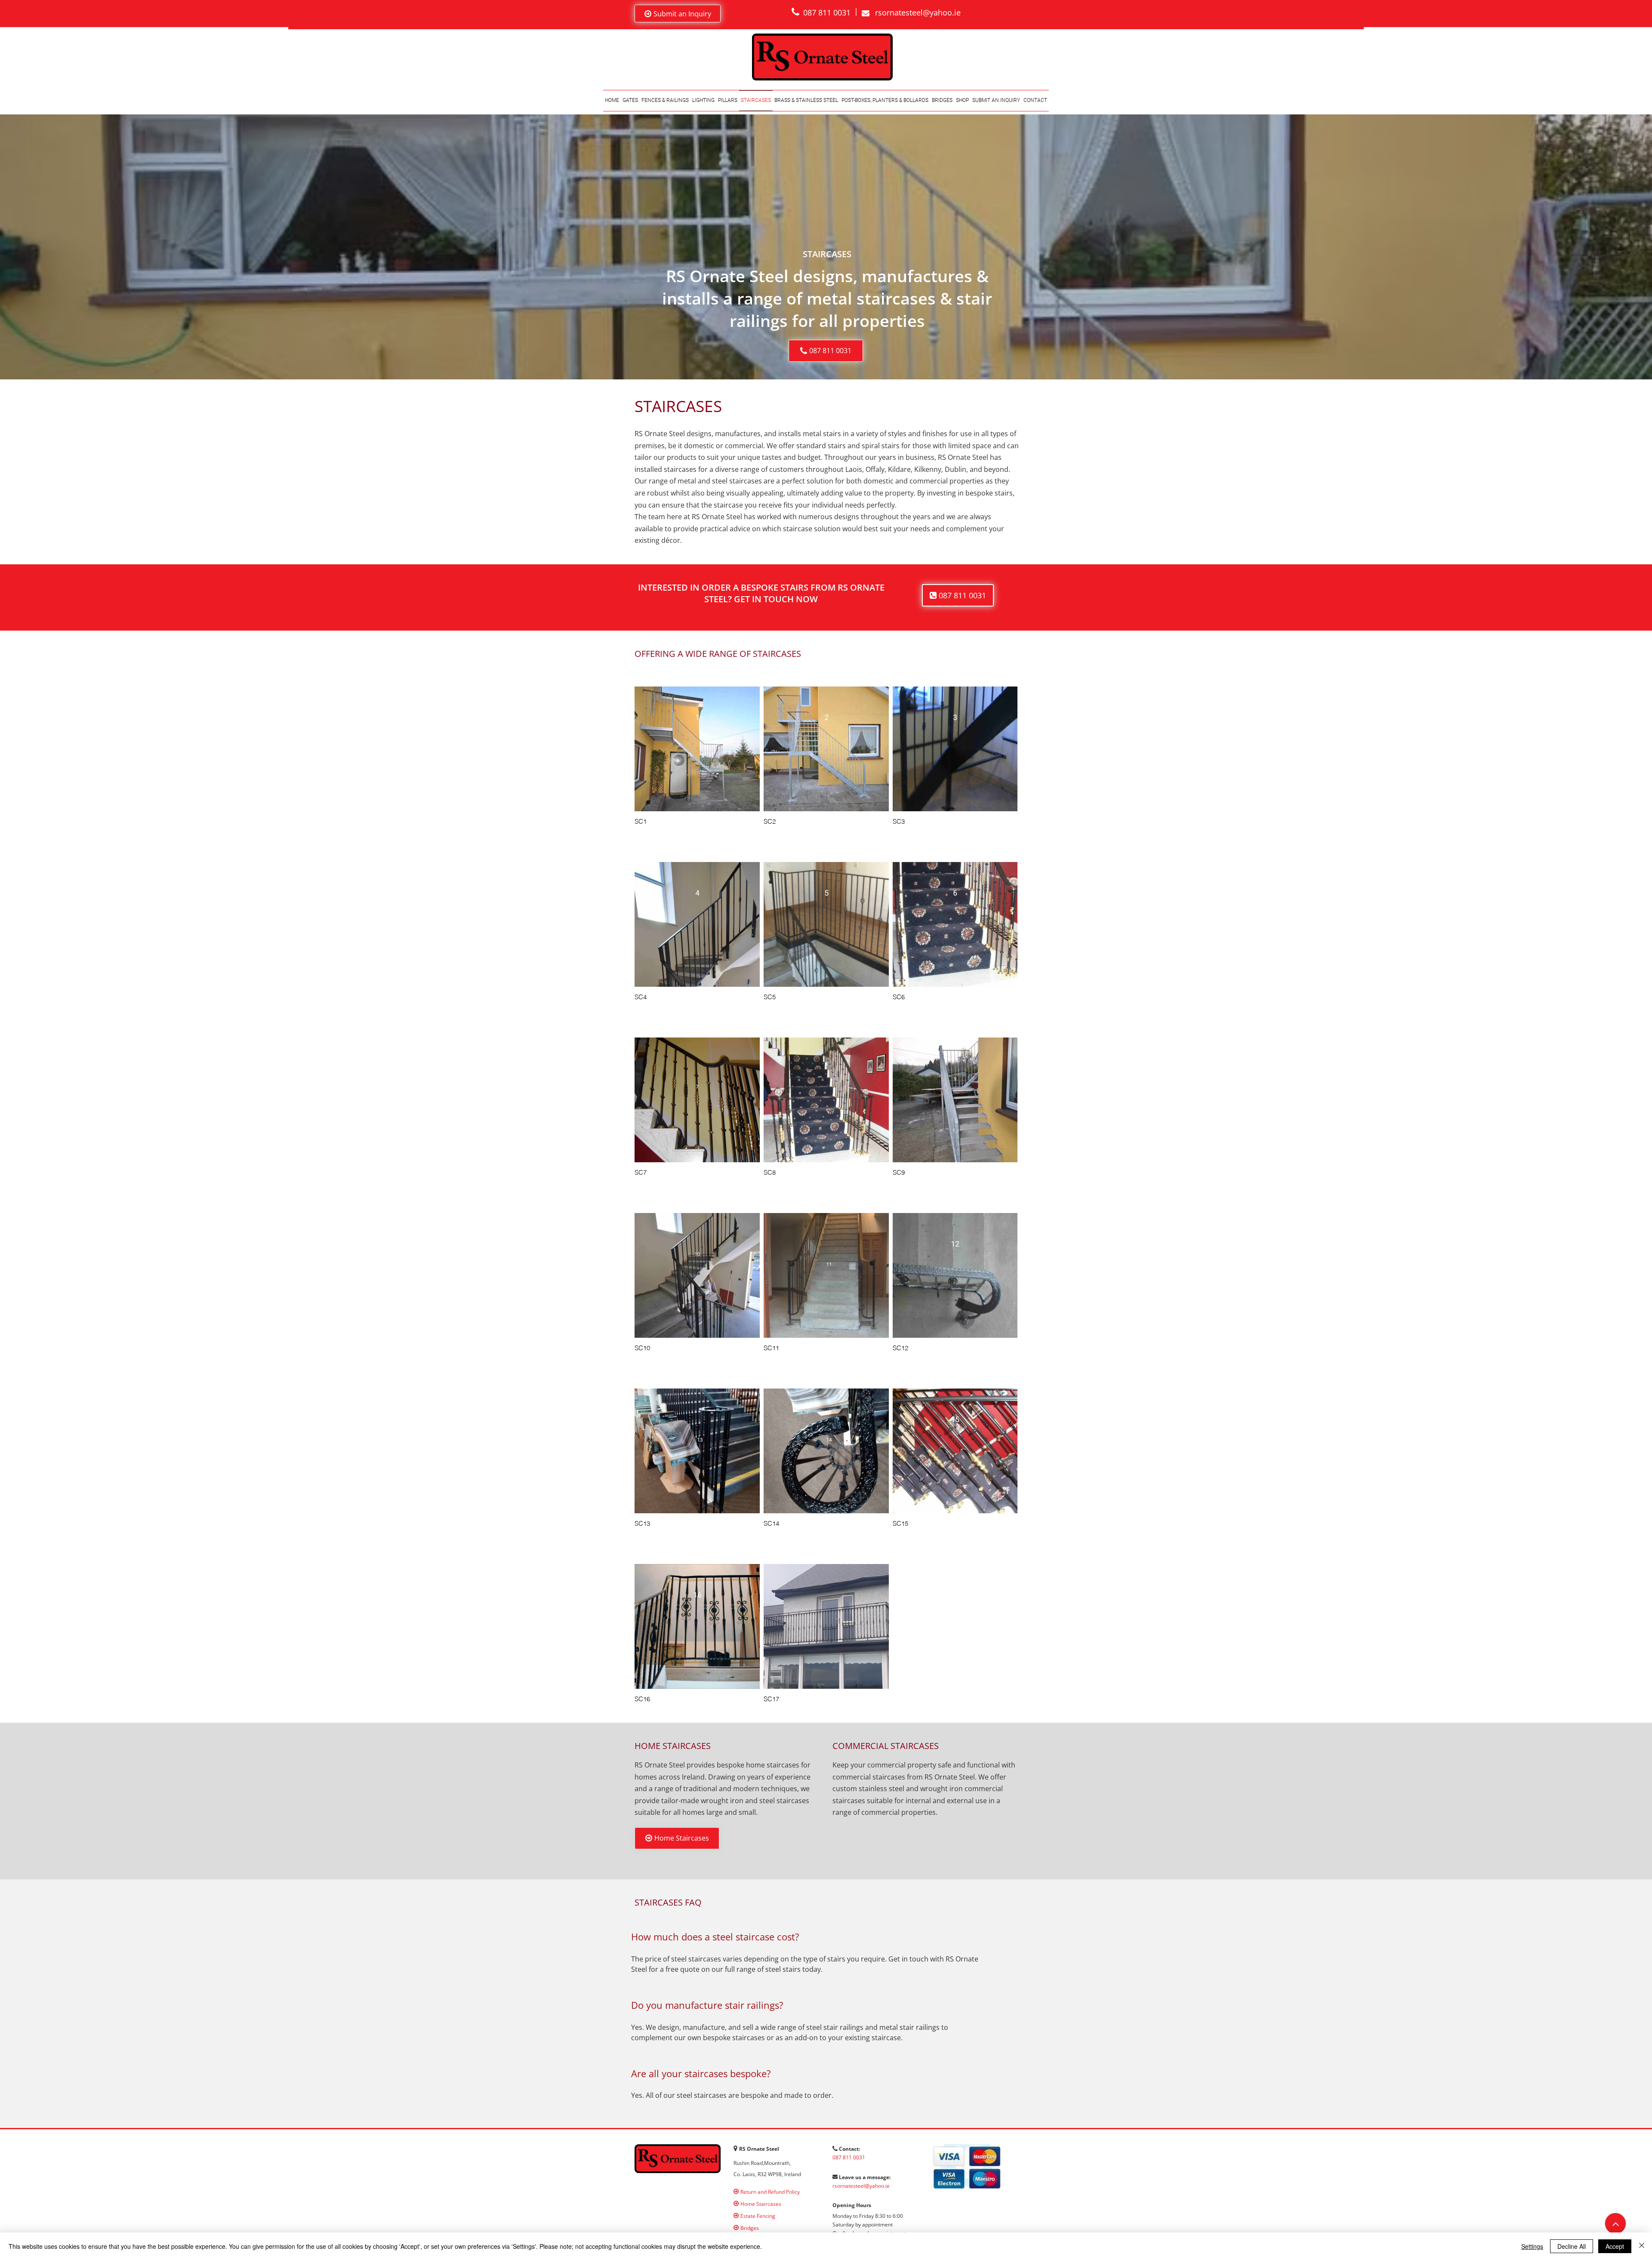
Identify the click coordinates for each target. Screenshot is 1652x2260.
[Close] (1642, 2246)
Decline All (1572, 2246)
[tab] (809, 2022)
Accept (1615, 2246)
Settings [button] (1532, 2246)
